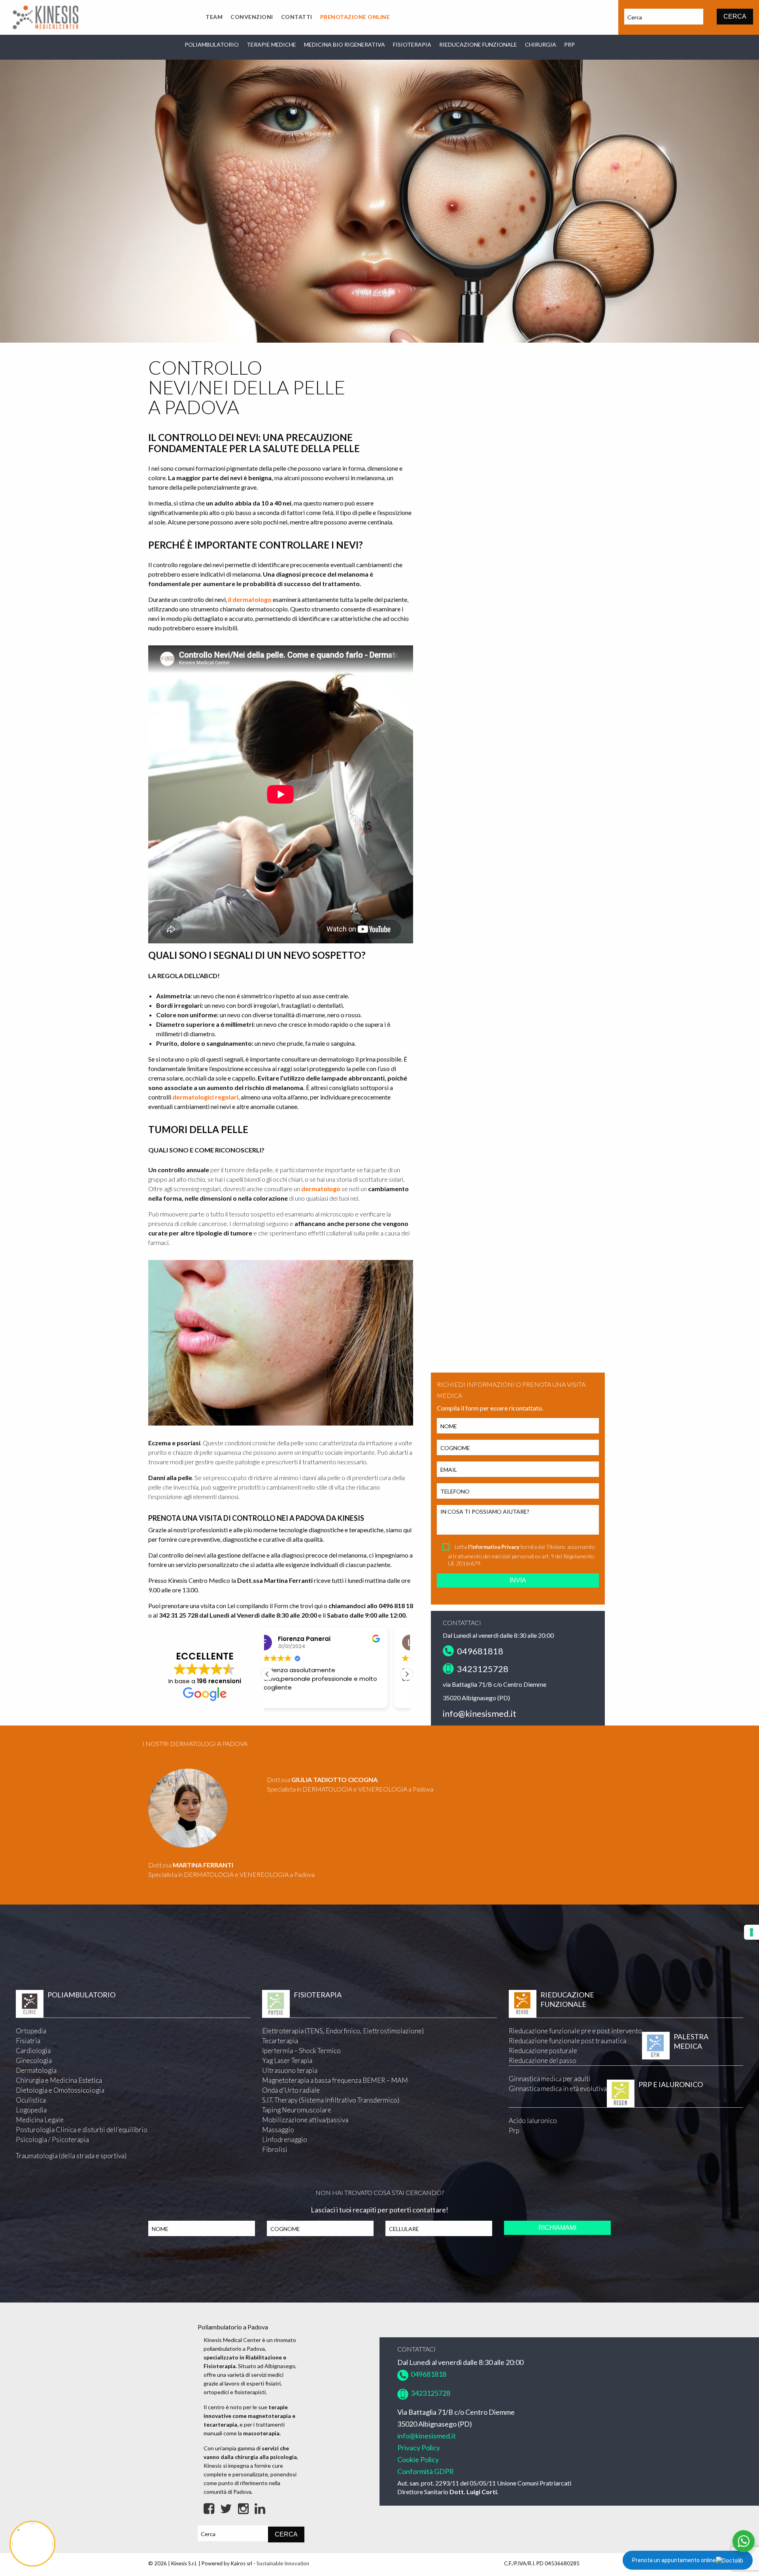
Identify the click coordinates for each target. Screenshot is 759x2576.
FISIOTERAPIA (412, 44)
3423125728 (482, 1669)
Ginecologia (34, 2060)
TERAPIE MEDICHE (271, 44)
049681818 (479, 1651)
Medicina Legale (40, 2120)
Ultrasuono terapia (290, 2070)
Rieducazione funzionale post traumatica (567, 2041)
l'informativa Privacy (494, 1547)
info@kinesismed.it (480, 1713)
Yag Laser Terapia (287, 2060)
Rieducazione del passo (543, 2060)
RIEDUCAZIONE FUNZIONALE (478, 44)
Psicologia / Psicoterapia (52, 2139)
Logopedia (31, 2110)
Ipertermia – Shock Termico (301, 2051)
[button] (407, 1674)
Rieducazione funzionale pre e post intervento (575, 2031)
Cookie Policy (418, 2459)
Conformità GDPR (426, 2471)
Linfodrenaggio (285, 2139)
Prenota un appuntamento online (674, 2560)
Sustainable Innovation (283, 2563)
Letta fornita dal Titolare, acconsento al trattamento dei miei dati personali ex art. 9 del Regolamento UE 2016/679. (521, 1555)
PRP (569, 44)
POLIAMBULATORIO (212, 44)
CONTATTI (297, 17)
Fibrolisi (275, 2149)
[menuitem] (214, 17)
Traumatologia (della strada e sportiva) (71, 2156)
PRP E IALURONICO (671, 2084)
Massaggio (278, 2130)
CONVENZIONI (252, 17)
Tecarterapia (280, 2041)
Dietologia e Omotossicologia (60, 2090)
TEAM (214, 17)
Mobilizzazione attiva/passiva (305, 2120)
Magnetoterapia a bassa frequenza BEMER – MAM (335, 2080)
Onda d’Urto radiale (291, 2090)
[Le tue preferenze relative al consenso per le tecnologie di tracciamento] (751, 1932)
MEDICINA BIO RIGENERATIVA (345, 44)
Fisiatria (28, 2041)
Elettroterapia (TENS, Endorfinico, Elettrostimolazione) (343, 2031)
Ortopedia (31, 2031)
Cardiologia (33, 2051)
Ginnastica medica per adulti (550, 2079)
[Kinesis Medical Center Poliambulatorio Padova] (45, 16)
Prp (514, 2130)
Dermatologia (36, 2070)
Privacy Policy (419, 2448)
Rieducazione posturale (543, 2051)
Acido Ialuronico (533, 2121)
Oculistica (31, 2100)
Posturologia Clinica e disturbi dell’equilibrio (82, 2130)
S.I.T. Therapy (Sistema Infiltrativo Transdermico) (331, 2100)
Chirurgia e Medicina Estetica (59, 2080)
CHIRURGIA (541, 44)
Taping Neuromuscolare (297, 2110)
